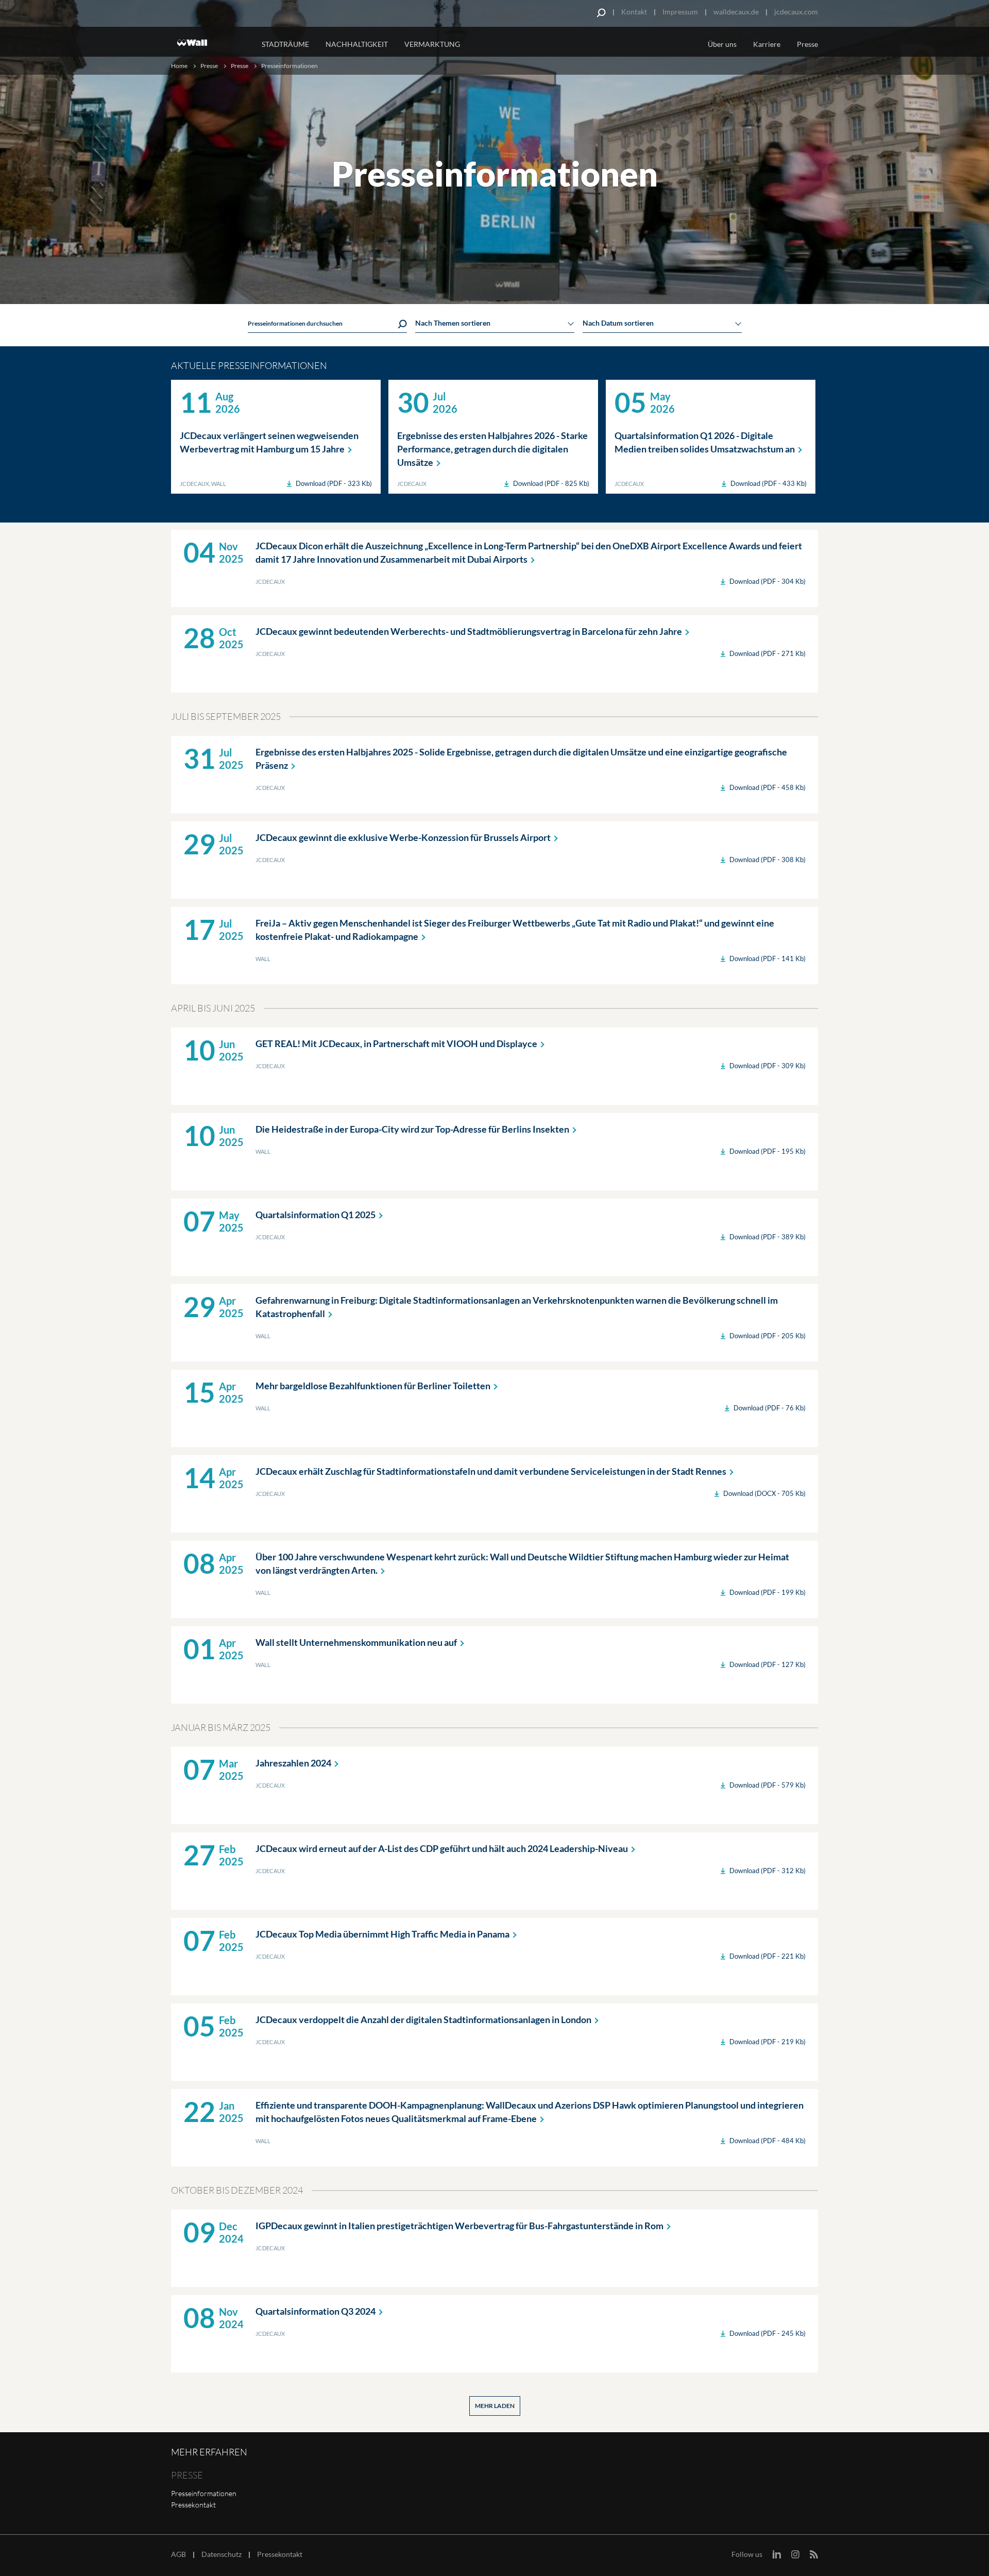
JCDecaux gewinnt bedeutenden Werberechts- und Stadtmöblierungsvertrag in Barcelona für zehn (469, 631)
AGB (178, 2554)
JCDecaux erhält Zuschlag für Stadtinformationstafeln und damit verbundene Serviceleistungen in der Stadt (491, 1471)
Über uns (722, 44)
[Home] (210, 43)
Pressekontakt (193, 2505)
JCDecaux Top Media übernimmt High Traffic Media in (382, 1934)
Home (179, 66)
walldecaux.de (736, 12)
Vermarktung (432, 44)
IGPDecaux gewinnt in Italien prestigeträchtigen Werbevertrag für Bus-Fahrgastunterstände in (459, 2226)
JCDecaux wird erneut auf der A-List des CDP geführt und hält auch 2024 (442, 1848)
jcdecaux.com (796, 12)
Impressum (680, 12)
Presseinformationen (204, 2493)
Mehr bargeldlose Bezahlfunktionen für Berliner (373, 1386)
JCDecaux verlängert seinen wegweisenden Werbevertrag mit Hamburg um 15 (269, 442)
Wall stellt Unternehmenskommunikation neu (356, 1642)
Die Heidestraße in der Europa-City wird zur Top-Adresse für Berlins (412, 1129)
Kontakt (634, 12)
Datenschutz (221, 2554)
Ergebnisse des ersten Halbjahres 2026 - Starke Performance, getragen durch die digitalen (492, 449)
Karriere (767, 44)
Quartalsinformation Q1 (316, 1215)
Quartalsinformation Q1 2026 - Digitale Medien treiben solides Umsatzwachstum (705, 442)
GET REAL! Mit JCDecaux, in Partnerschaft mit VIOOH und (396, 1043)
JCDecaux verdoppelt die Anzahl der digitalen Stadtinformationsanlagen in (423, 2019)
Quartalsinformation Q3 (316, 2311)
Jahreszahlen (293, 1763)
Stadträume (285, 44)
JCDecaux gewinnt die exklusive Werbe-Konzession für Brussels (403, 837)
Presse (807, 44)
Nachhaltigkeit (357, 44)
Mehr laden (495, 2406)
